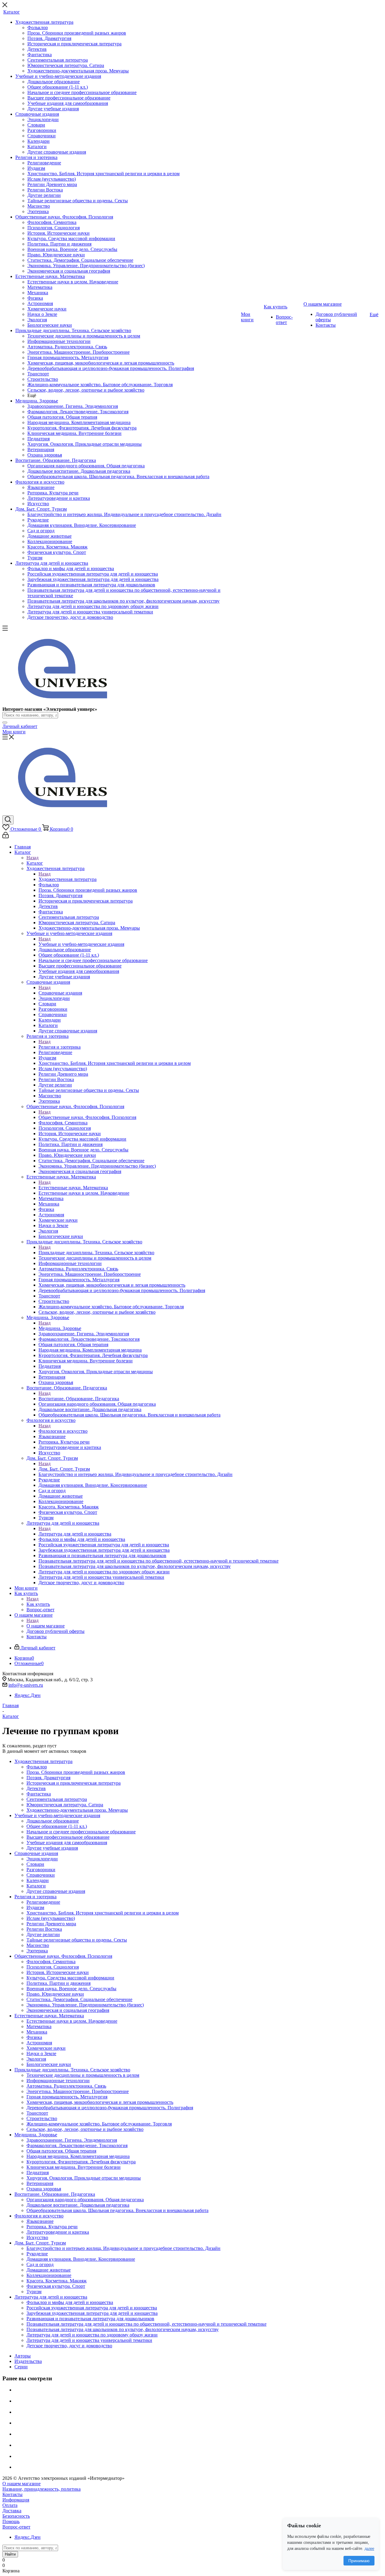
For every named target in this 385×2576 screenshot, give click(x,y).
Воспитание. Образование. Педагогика (79, 1399)
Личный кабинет (20, 726)
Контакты (12, 2494)
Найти (10, 2554)
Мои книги (14, 732)
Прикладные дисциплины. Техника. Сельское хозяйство (96, 1253)
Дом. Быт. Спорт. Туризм (64, 1469)
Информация (16, 2500)
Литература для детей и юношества (75, 1534)
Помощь (11, 2521)
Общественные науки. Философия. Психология (87, 1117)
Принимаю (359, 2561)
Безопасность (16, 2516)
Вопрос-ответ (16, 2527)
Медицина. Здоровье (60, 1328)
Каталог (35, 863)
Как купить (38, 1604)
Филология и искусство (63, 1431)
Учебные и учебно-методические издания (81, 944)
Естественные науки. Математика (73, 1188)
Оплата (10, 2505)
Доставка (12, 2511)
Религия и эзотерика (60, 1047)
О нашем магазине (46, 1626)
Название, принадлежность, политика (42, 2489)
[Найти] (5, 723)
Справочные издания (60, 993)
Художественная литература (68, 879)
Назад (32, 858)
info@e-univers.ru (26, 1685)
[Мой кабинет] (6, 837)
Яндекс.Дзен (28, 1695)
